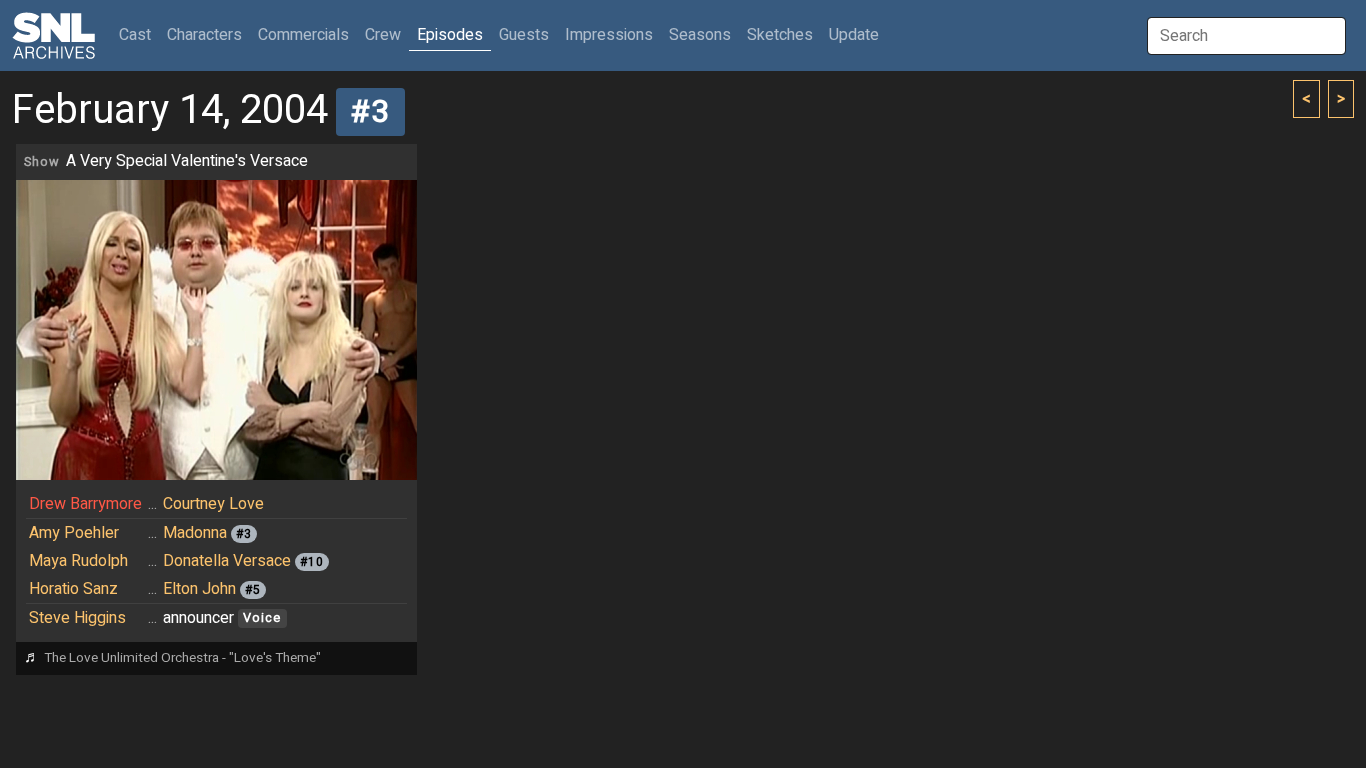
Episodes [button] (450, 35)
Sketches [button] (780, 35)
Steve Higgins (77, 618)
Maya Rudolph (78, 561)
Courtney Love (213, 504)
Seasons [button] (700, 35)
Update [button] (854, 35)
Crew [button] (383, 35)
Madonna (195, 533)
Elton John (199, 589)
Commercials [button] (303, 35)
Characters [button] (204, 35)
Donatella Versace (227, 561)
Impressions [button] (609, 35)
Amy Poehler (74, 533)
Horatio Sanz (73, 589)
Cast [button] (139, 34)
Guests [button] (524, 35)
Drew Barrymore (85, 504)
